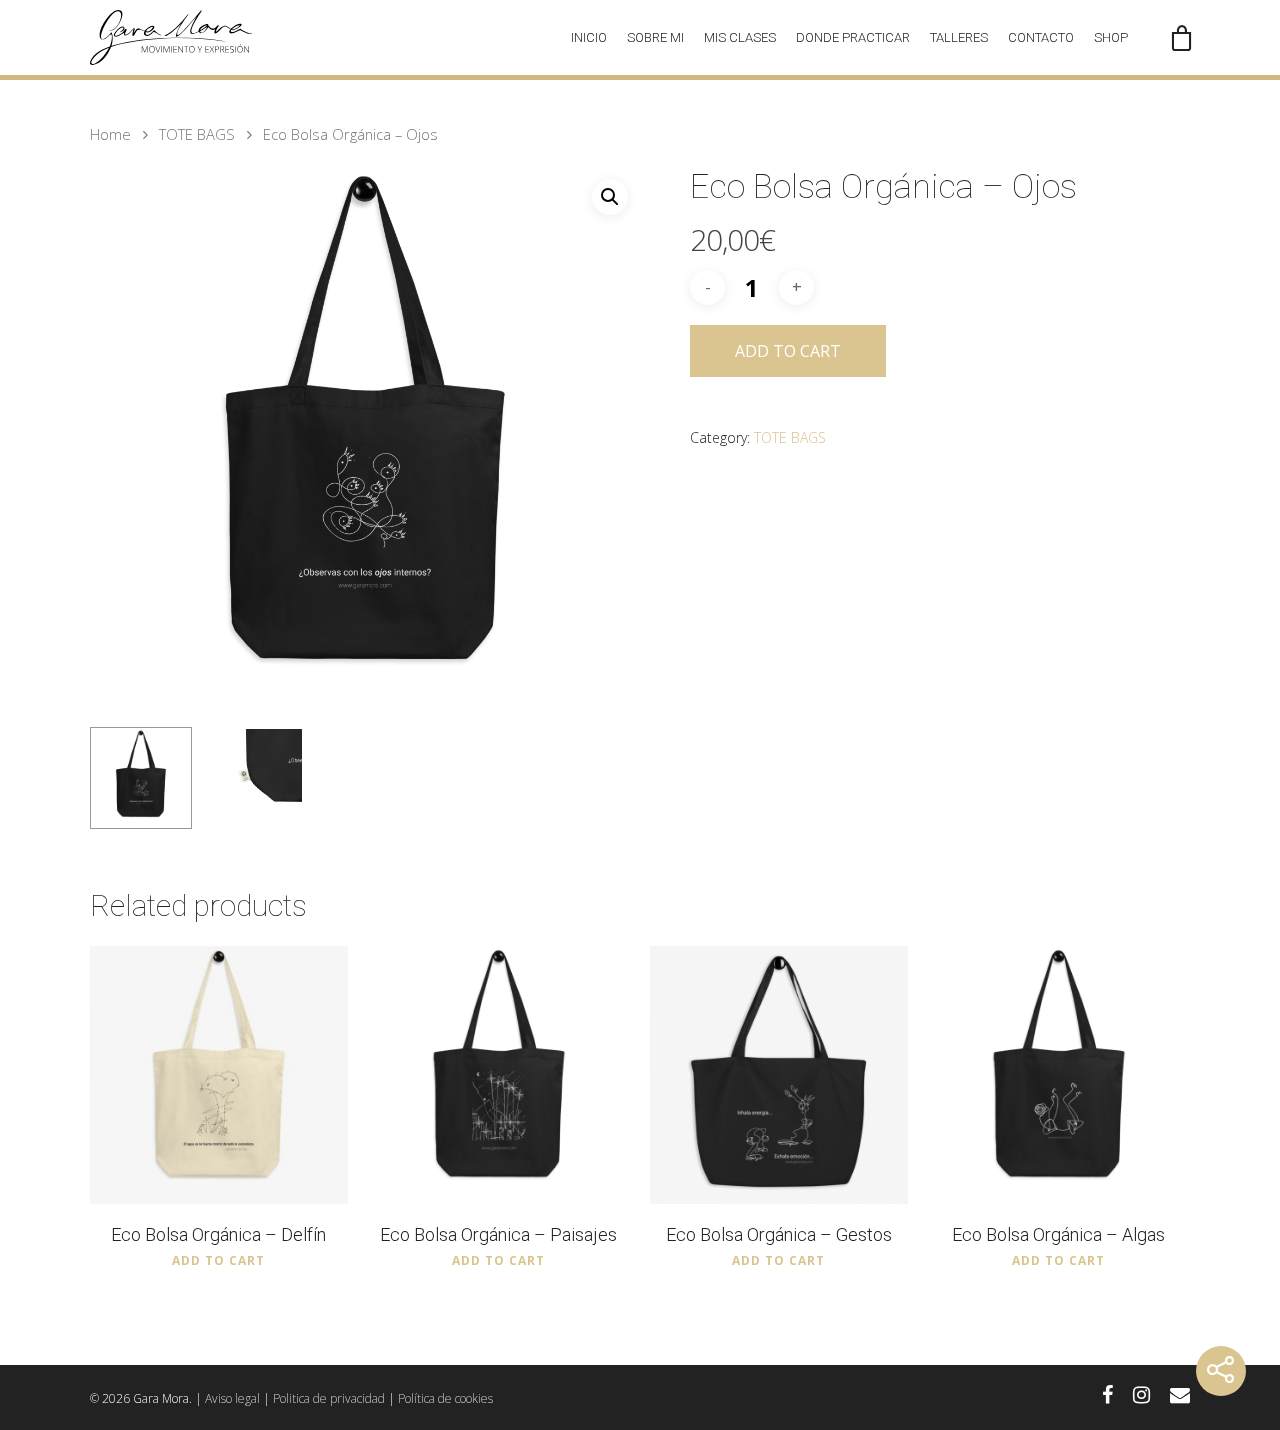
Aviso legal (232, 1398)
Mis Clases (740, 37)
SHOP (1111, 37)
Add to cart (788, 351)
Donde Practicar (853, 37)
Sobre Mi (655, 37)
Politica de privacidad (329, 1398)
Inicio (589, 37)
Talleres (959, 37)
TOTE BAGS (197, 134)
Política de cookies (445, 1398)
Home (110, 134)
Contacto (1041, 37)
